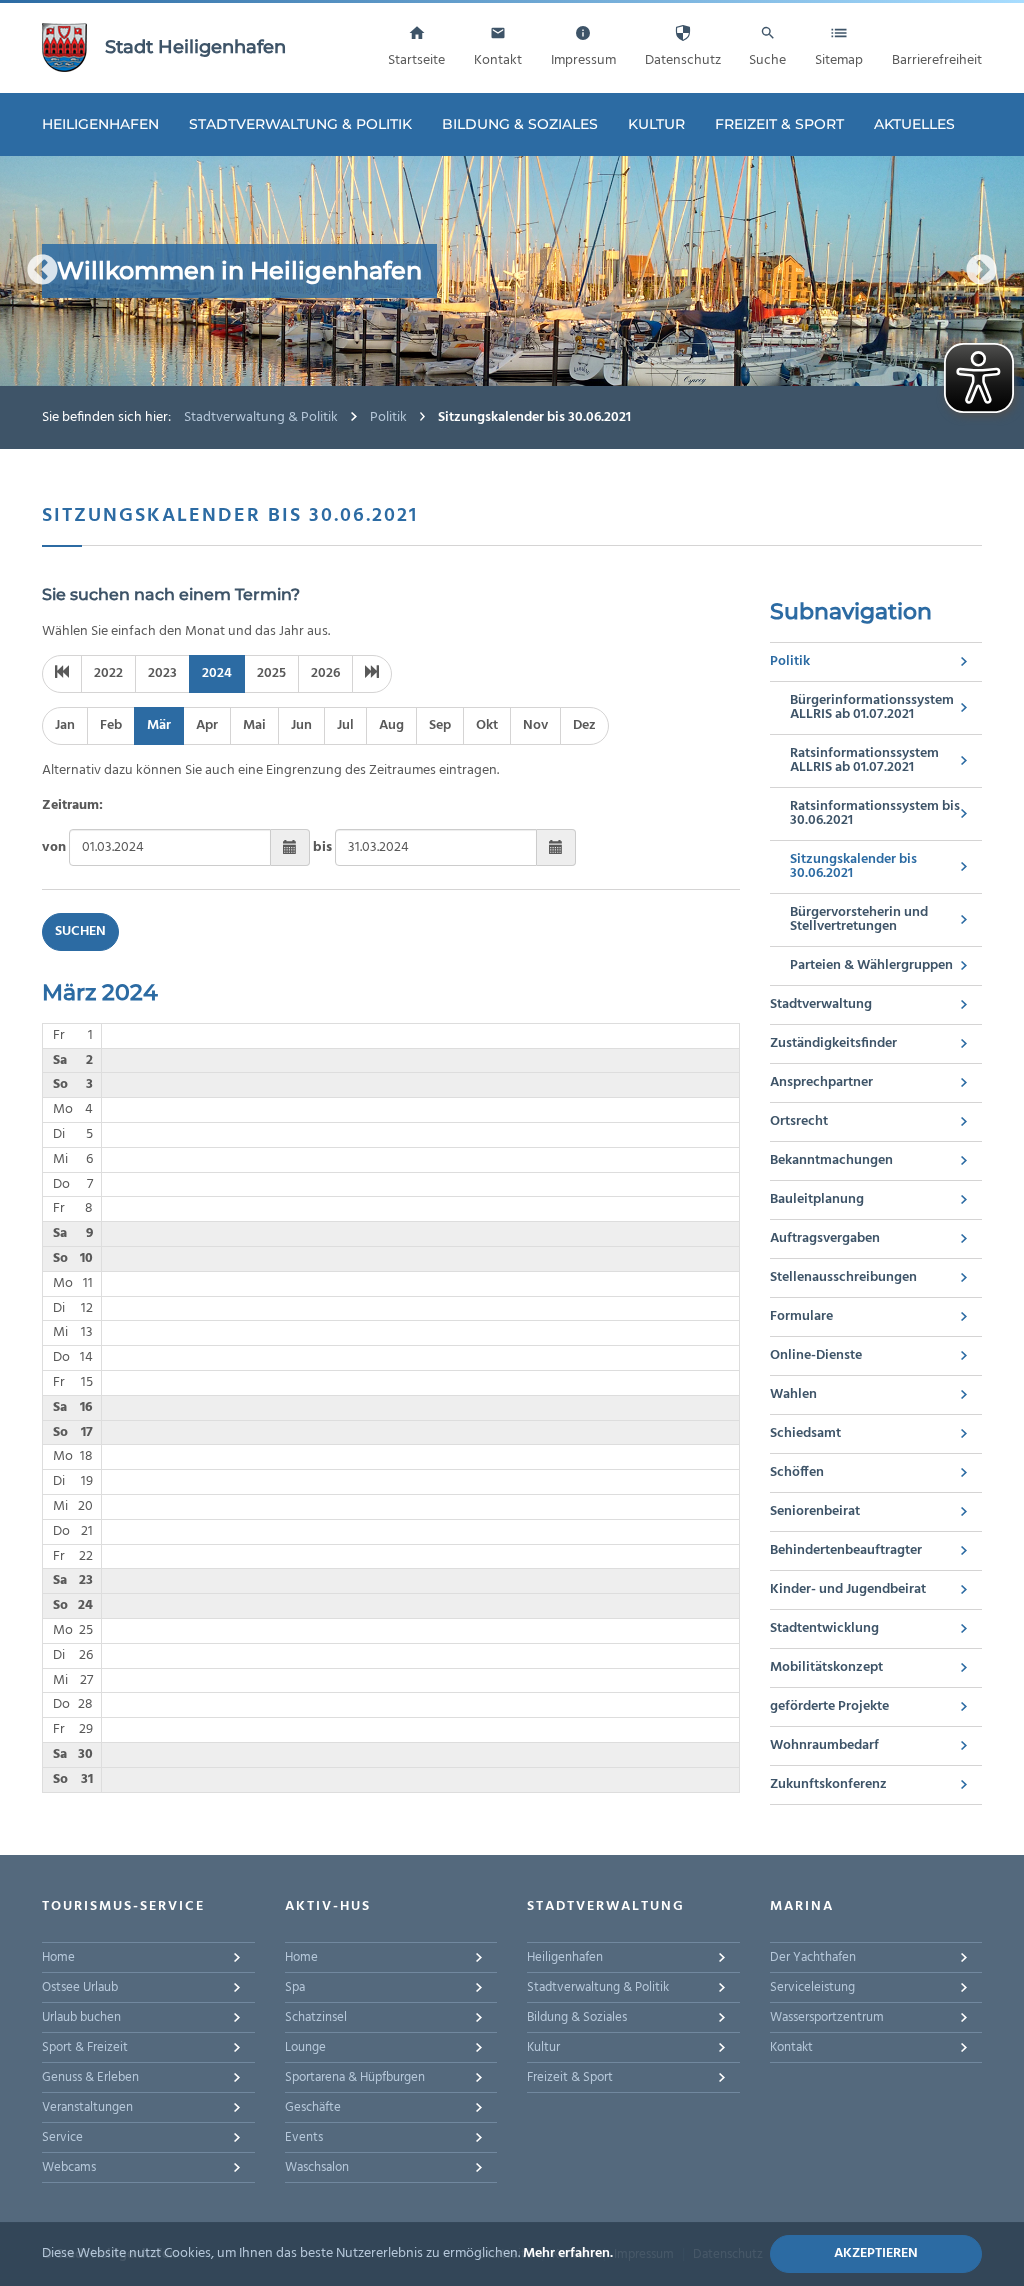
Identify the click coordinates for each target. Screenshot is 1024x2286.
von (54, 847)
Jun (301, 725)
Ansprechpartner (821, 1082)
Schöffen (797, 1472)
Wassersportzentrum (827, 2017)
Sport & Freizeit (85, 2047)
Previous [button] (42, 270)
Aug (391, 725)
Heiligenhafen (100, 124)
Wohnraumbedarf (824, 1745)
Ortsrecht (799, 1121)
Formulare (801, 1316)
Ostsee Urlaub (80, 1987)
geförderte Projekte (829, 1706)
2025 (271, 673)
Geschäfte (313, 2107)
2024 (217, 673)
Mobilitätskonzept (826, 1667)
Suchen (80, 931)
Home (58, 1957)
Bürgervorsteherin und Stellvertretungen (859, 919)
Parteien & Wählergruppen (871, 965)
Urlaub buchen (81, 2017)
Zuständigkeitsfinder (833, 1043)
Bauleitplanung (817, 1199)
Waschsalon (317, 2167)
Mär (159, 725)
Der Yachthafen (813, 1957)
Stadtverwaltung (821, 1004)
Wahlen (793, 1394)
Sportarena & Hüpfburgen (355, 2077)
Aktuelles (914, 124)
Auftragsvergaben (825, 1238)
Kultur (656, 124)
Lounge (305, 2047)
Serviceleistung (812, 1987)
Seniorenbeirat (815, 1511)
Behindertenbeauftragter (846, 1550)
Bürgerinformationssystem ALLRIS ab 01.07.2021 (872, 707)
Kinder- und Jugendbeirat (848, 1589)
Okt (487, 725)
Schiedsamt (805, 1433)
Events (304, 2137)
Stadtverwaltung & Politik (300, 124)
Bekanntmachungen (831, 1160)
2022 (108, 673)
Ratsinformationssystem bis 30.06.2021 (875, 813)
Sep (440, 725)
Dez (584, 725)
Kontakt (791, 2047)
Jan (65, 725)
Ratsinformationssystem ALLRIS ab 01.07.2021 (864, 760)
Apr (207, 725)
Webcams (69, 2167)
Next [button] (981, 270)
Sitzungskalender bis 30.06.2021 (853, 866)
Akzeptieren (876, 2253)
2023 (162, 673)
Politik (388, 417)
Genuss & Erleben (90, 2077)
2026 (325, 673)
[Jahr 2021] (62, 674)
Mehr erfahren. (568, 2253)
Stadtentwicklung (824, 1628)
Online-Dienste (816, 1355)
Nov (535, 725)
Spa (295, 1987)
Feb (111, 725)
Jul (345, 725)
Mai (254, 725)
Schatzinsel (316, 2017)
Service (62, 2137)
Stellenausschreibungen (843, 1277)
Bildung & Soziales (520, 124)
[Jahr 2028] (372, 674)
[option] (512, 271)
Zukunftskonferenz (828, 1784)
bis (322, 847)
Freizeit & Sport (779, 124)
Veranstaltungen (87, 2107)
